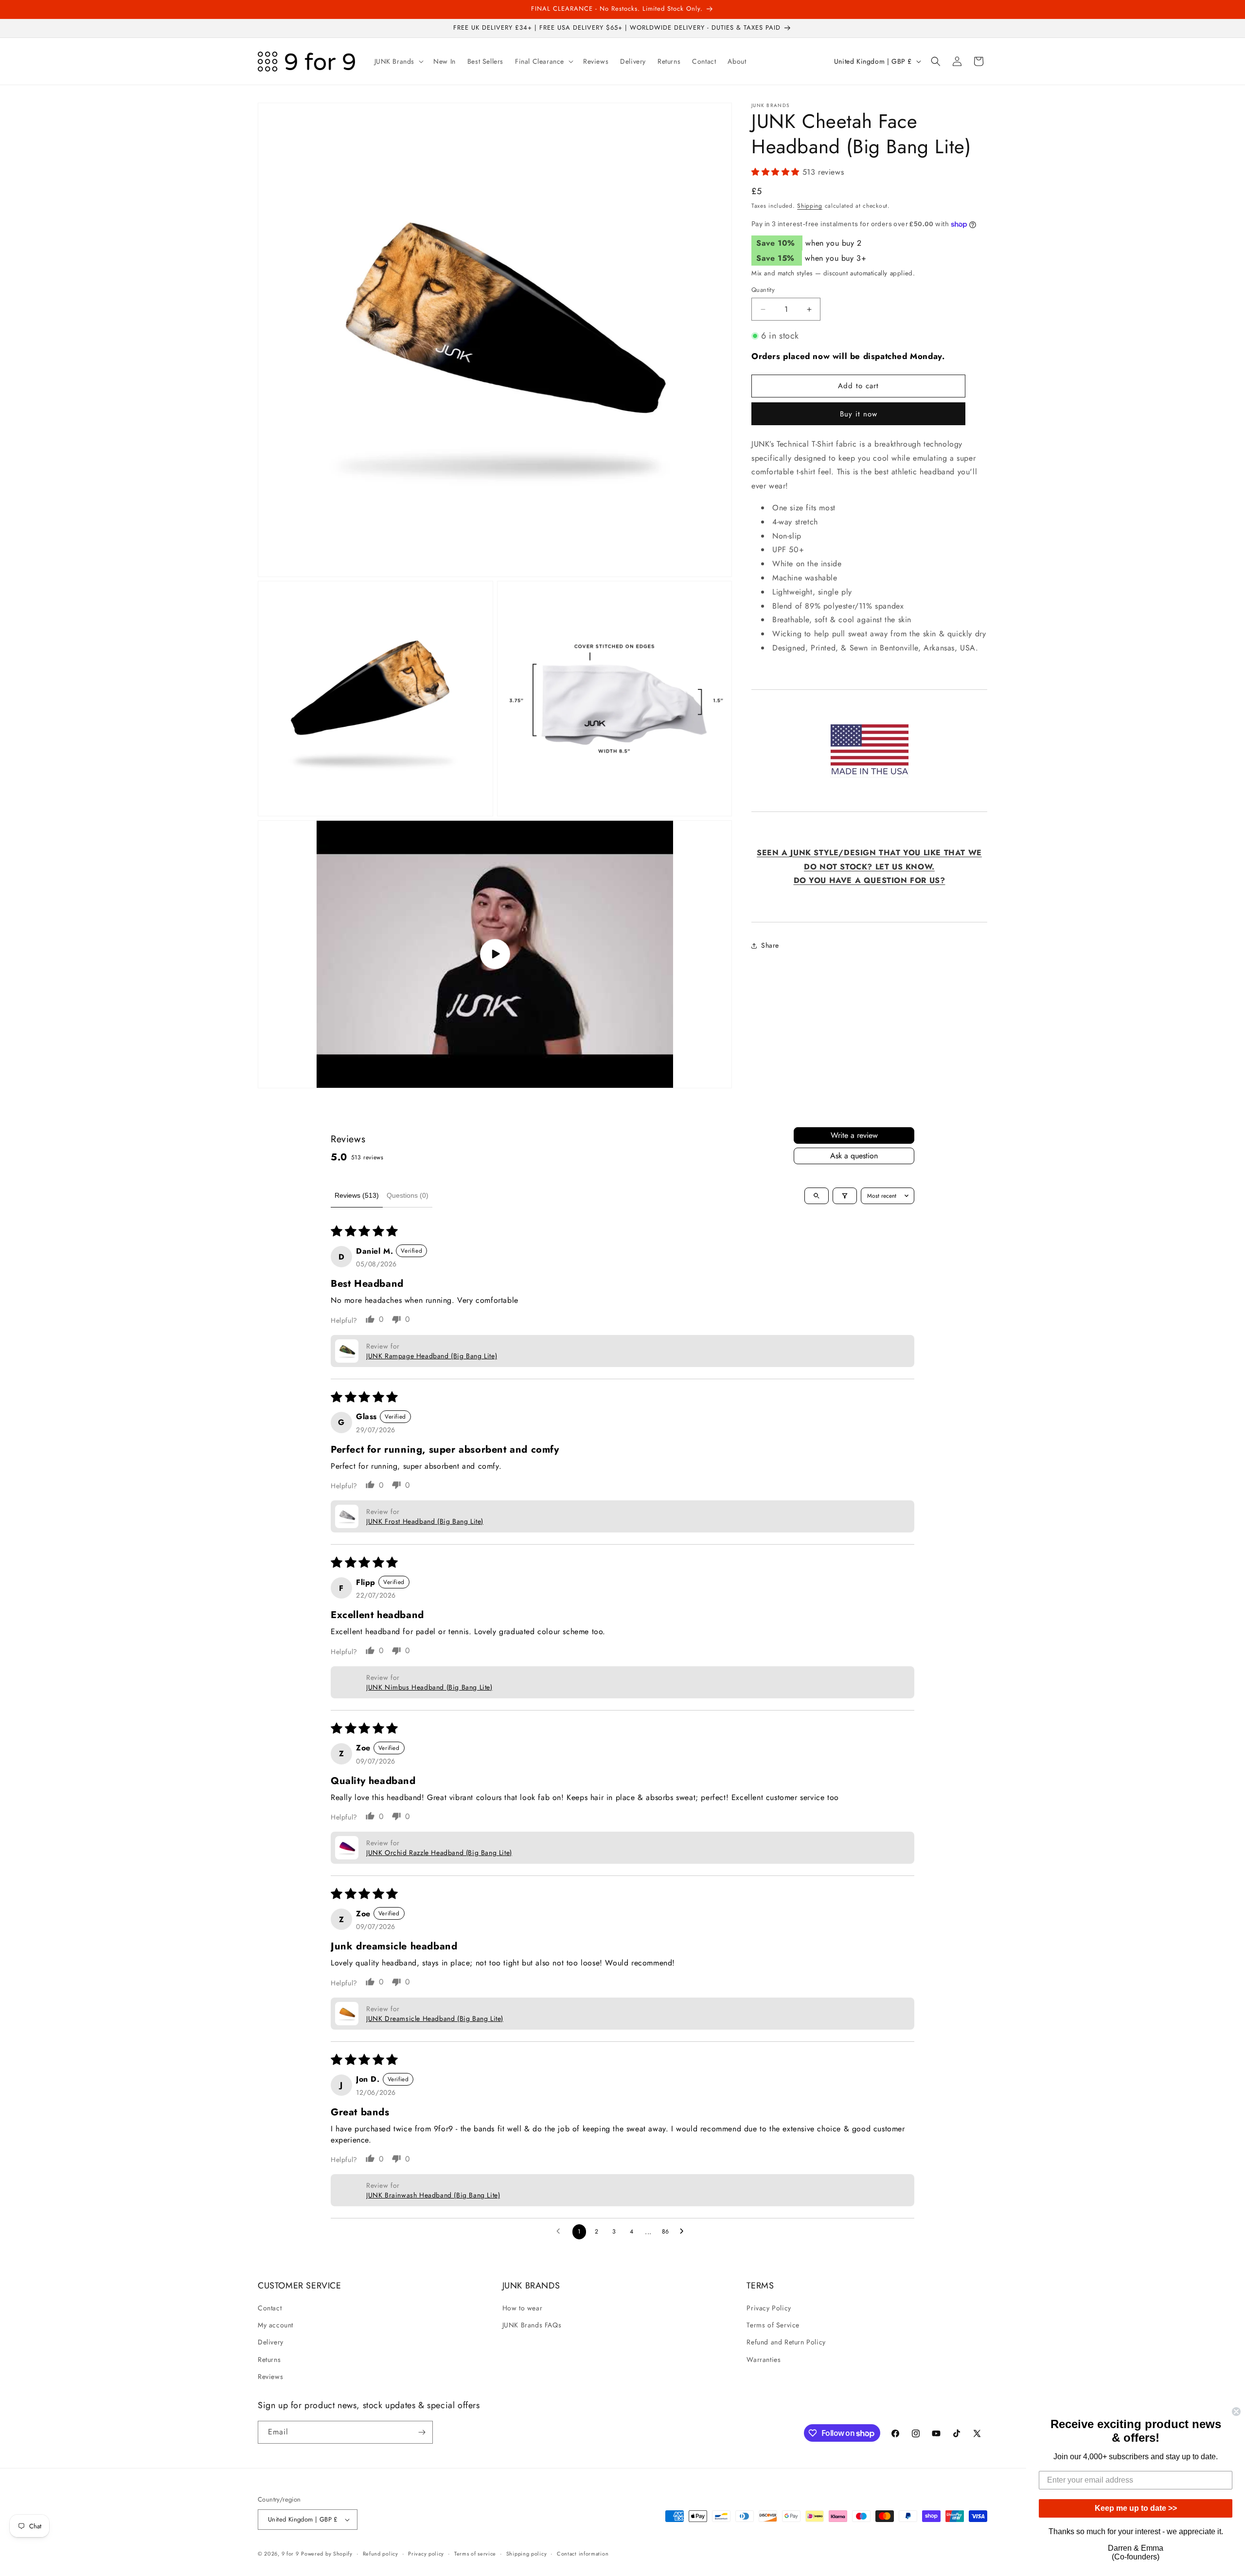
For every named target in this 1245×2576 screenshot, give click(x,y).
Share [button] (770, 945)
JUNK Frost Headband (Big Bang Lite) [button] (425, 1521)
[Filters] (845, 1196)
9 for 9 (290, 2554)
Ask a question (854, 1156)
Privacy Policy (769, 2308)
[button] (398, 61)
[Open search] (817, 1196)
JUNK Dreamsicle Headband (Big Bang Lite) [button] (435, 2018)
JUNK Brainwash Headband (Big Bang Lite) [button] (433, 2195)
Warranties (764, 2360)
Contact (270, 2308)
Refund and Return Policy (786, 2342)
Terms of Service (773, 2325)
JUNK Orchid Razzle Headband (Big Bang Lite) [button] (439, 1853)
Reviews (270, 2377)
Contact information (583, 2554)
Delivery (271, 2342)
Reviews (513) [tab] (357, 1195)
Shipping (810, 206)
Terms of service (475, 2554)
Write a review (854, 1135)
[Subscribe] (422, 2432)
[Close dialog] (1236, 2412)
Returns (269, 2360)
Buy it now (859, 414)
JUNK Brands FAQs (532, 2325)
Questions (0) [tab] (408, 1195)
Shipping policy (527, 2554)
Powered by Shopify (327, 2554)
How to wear (523, 2308)
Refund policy (381, 2554)
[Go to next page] (684, 2232)
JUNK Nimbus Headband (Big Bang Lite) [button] (429, 1687)
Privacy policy (426, 2554)
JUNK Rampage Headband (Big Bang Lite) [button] (432, 1356)
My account (276, 2325)
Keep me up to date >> (1136, 2508)
